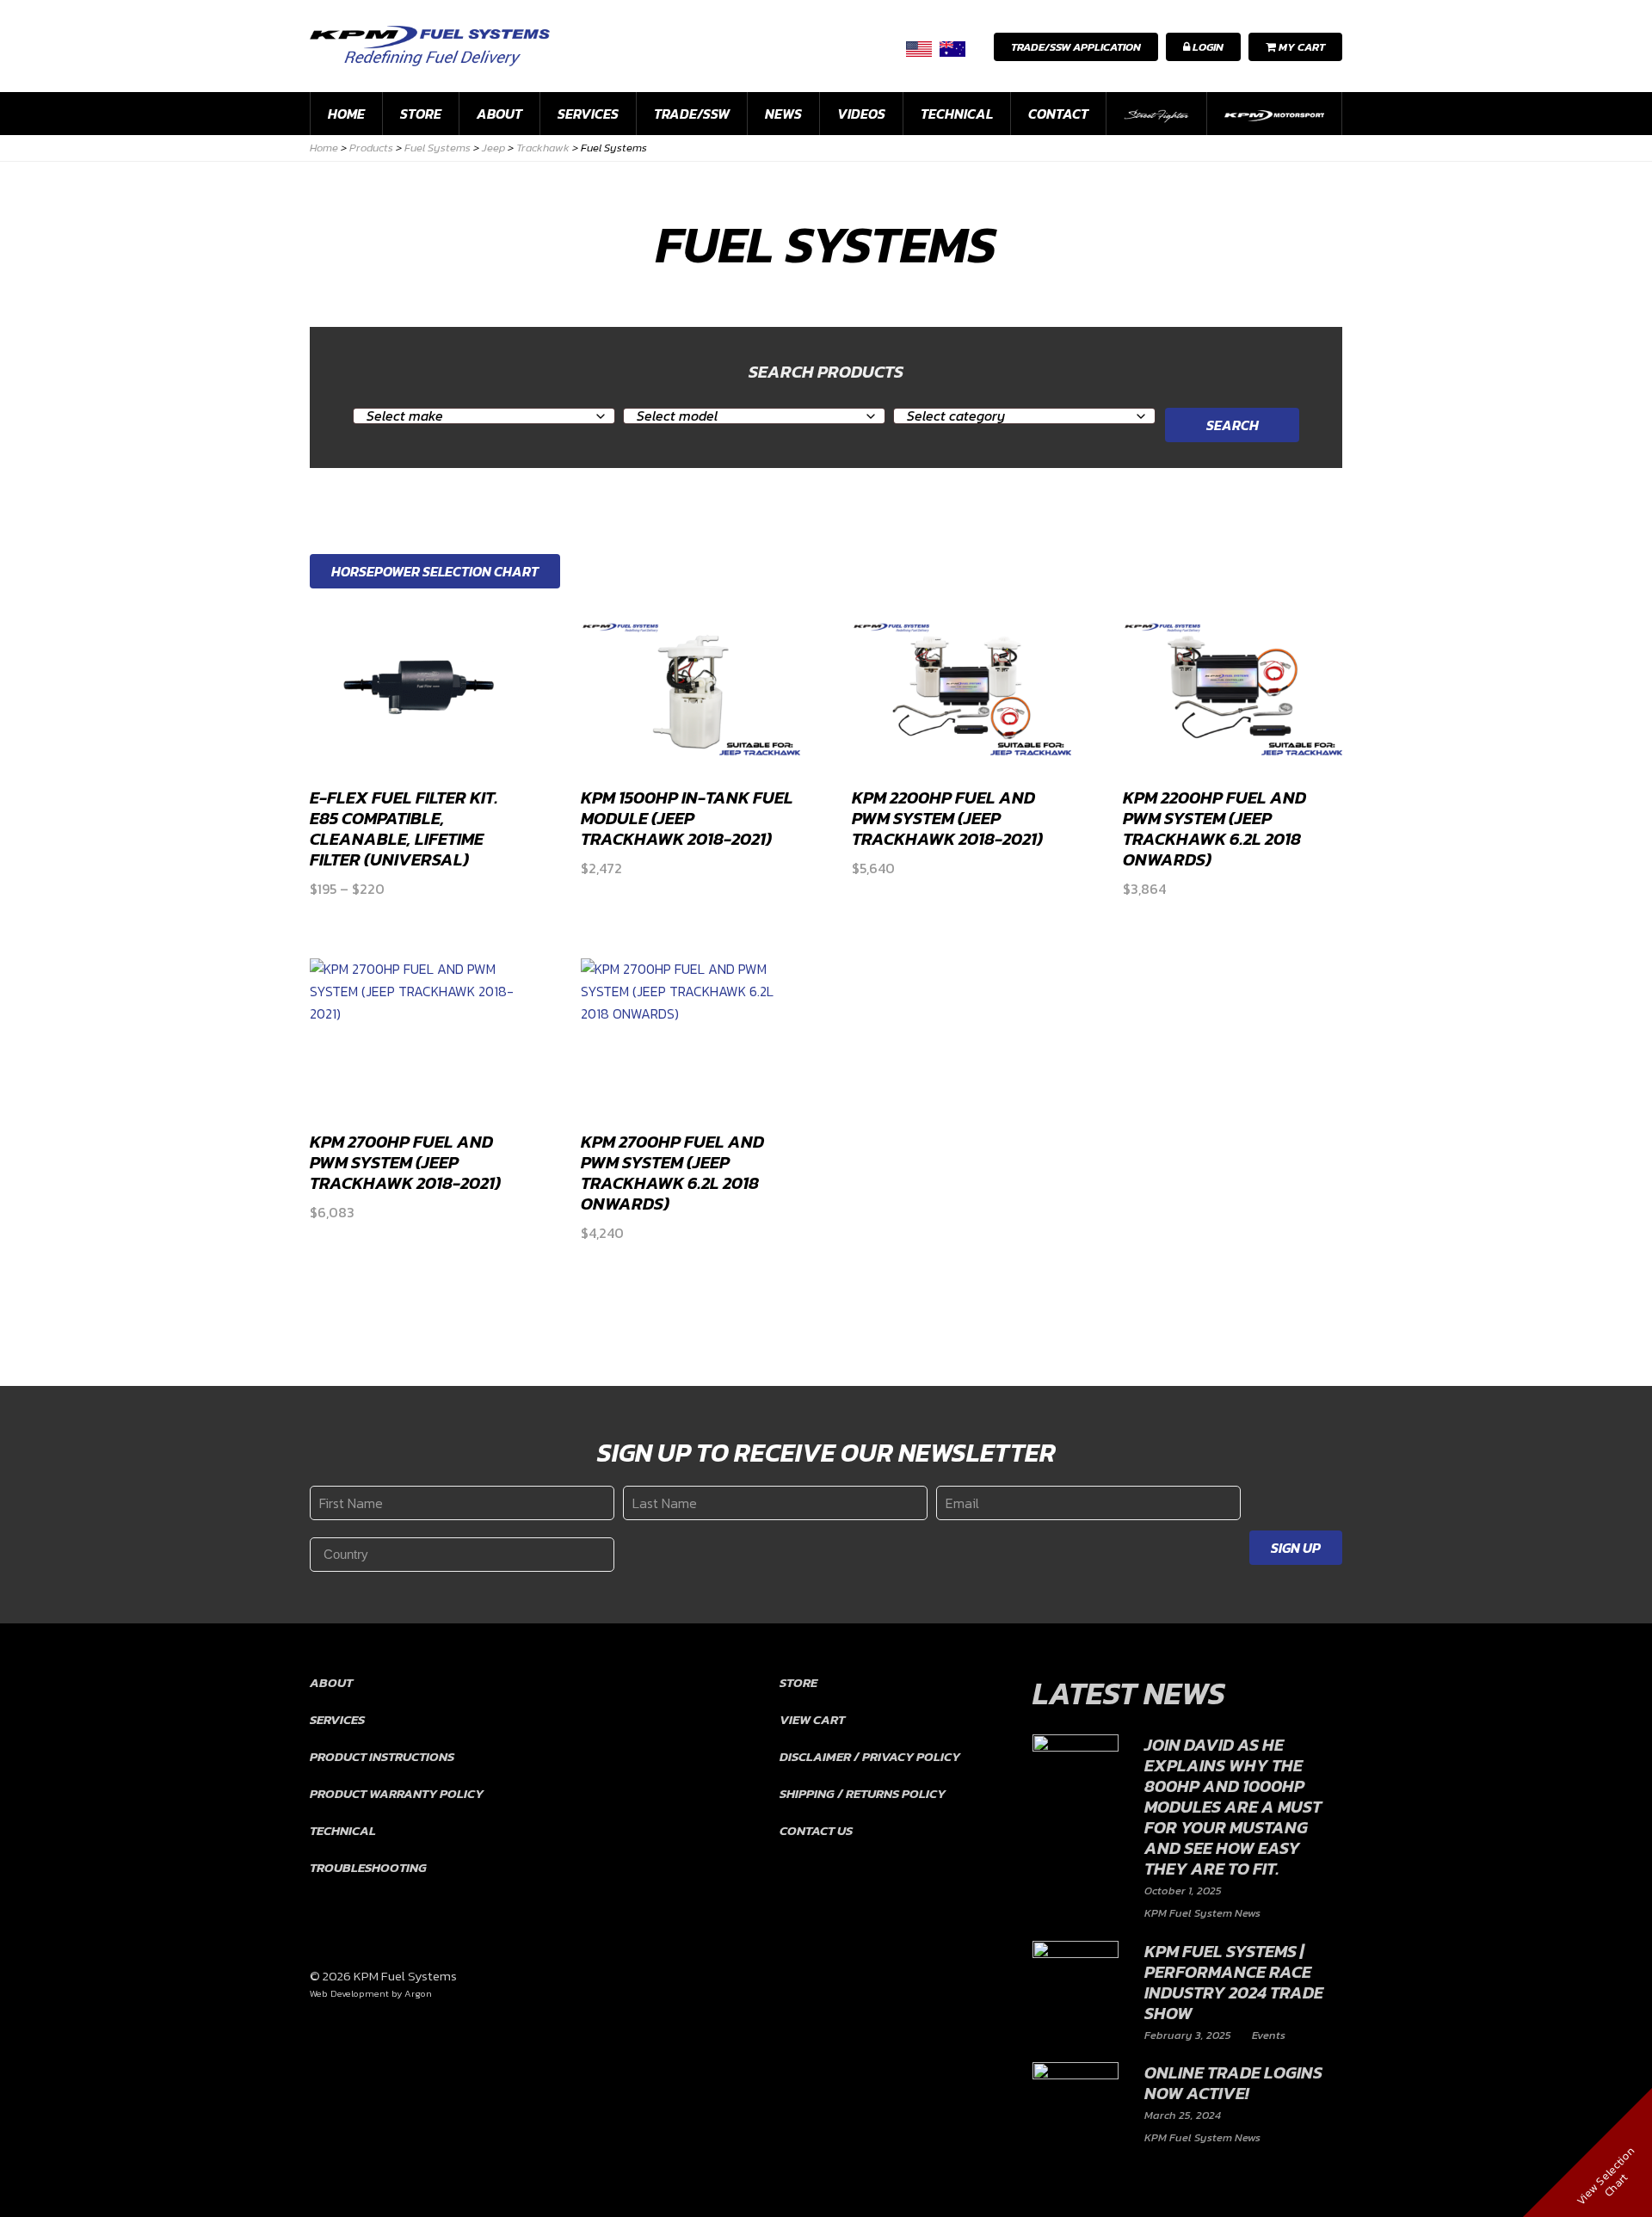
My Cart (1301, 47)
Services (588, 114)
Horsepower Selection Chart (435, 571)
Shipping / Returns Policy (863, 1793)
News (783, 114)
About (499, 114)
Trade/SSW (692, 114)
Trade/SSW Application (1076, 47)
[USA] (919, 49)
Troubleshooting (368, 1867)
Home (346, 114)
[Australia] (952, 49)
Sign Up (1296, 1548)
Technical (957, 114)
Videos (861, 114)
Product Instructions (382, 1756)
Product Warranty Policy (397, 1793)
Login (1207, 47)
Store (421, 114)
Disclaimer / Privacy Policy (870, 1756)
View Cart (812, 1719)
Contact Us (816, 1830)
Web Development (349, 1993)
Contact (1058, 114)
